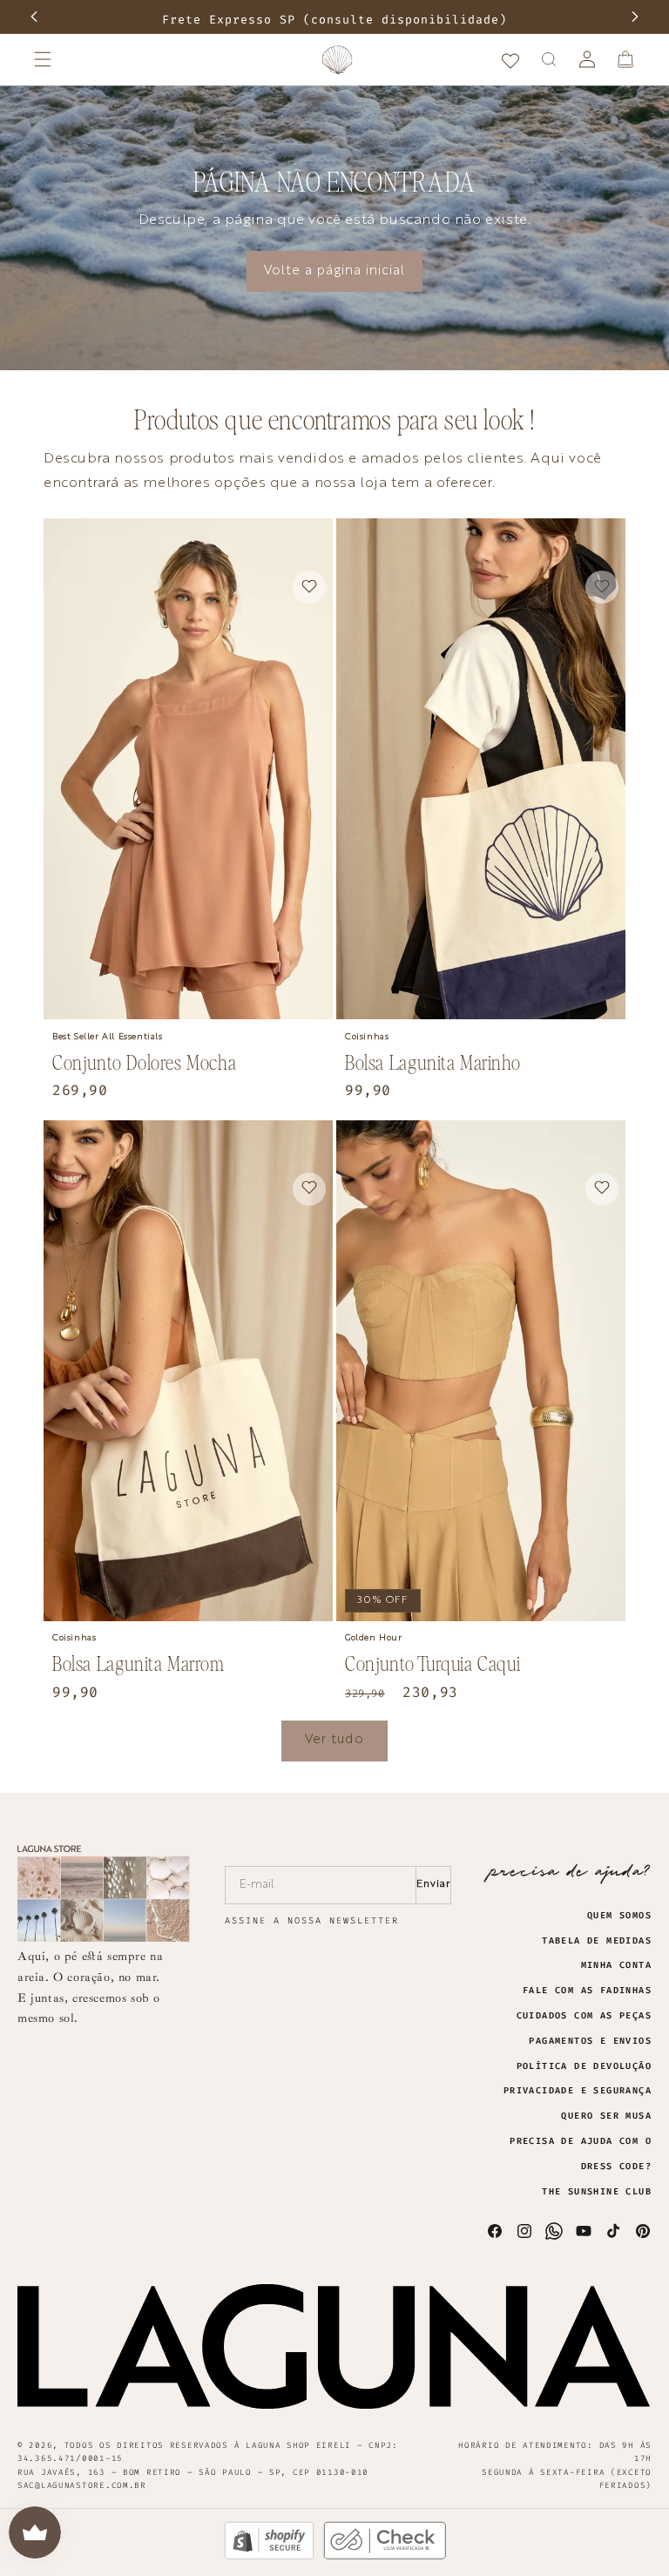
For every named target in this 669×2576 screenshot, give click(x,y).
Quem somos (619, 1916)
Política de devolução (584, 2066)
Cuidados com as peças (584, 2016)
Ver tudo (334, 1740)
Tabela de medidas (597, 1941)
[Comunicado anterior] (34, 17)
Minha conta (616, 1965)
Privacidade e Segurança (578, 2091)
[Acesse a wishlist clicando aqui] (510, 59)
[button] (43, 59)
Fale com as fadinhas (587, 1991)
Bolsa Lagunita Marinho (432, 1062)
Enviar (433, 1884)
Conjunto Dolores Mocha (144, 1062)
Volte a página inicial (334, 271)
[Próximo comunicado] (635, 17)
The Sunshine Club (597, 2192)
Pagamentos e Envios (590, 2041)
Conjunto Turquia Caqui (432, 1663)
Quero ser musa (606, 2116)
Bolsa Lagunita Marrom (139, 1663)
